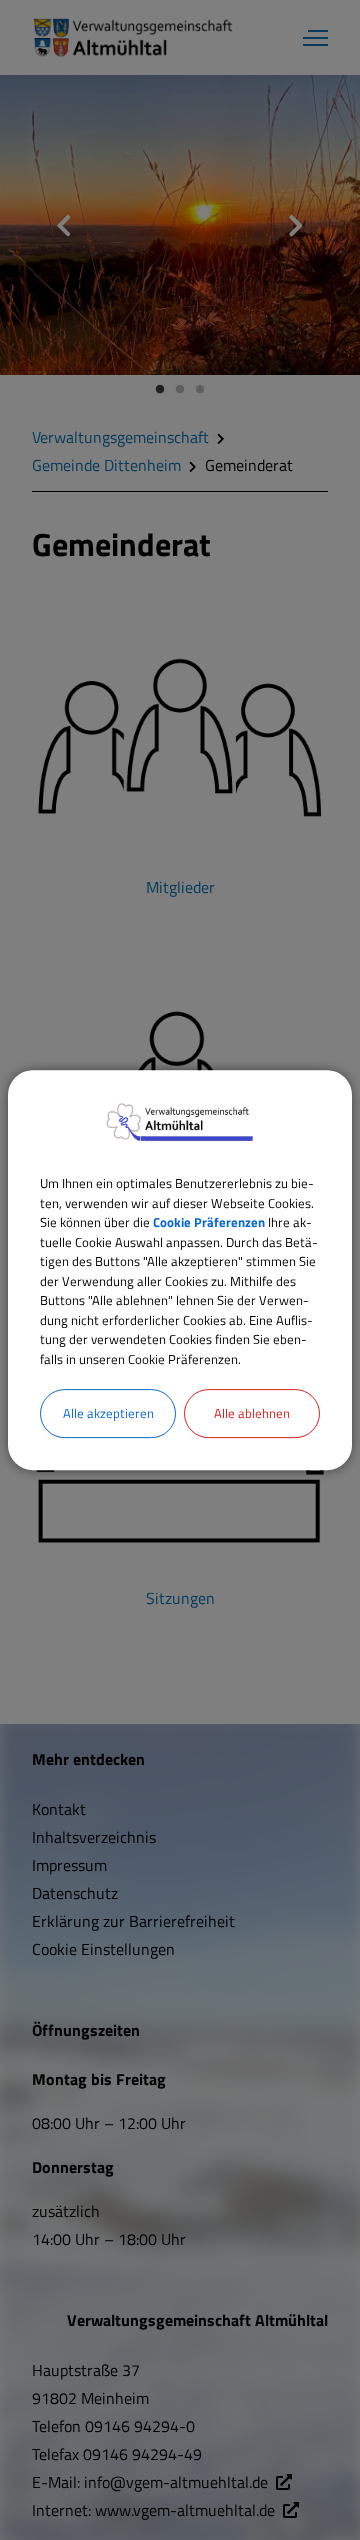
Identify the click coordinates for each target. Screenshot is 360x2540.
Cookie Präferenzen (209, 1222)
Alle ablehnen (252, 1413)
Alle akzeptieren (108, 1413)
